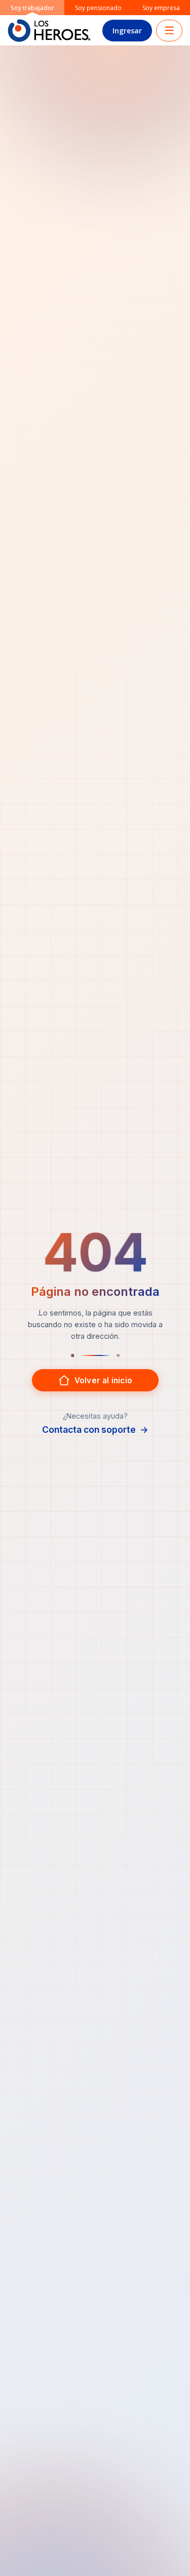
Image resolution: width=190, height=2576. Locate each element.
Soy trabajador (32, 8)
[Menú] (169, 31)
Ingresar (127, 31)
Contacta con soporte (95, 1430)
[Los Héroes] (49, 31)
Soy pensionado (98, 8)
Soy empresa (161, 8)
